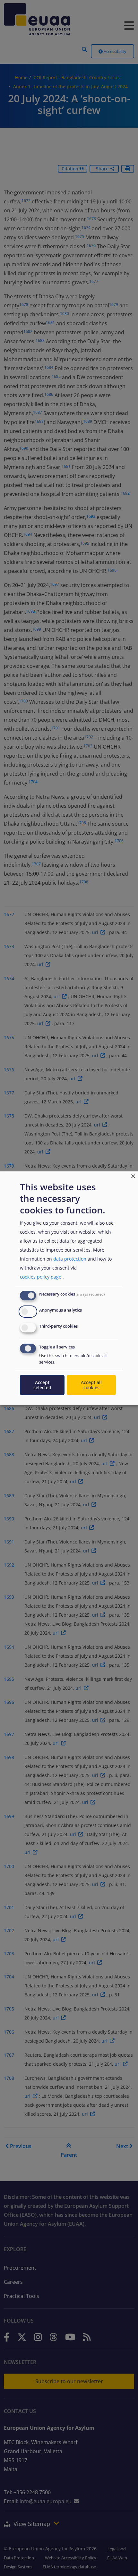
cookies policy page (41, 1277)
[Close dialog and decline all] (133, 1175)
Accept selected (42, 1385)
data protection (70, 1259)
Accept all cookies (91, 1385)
